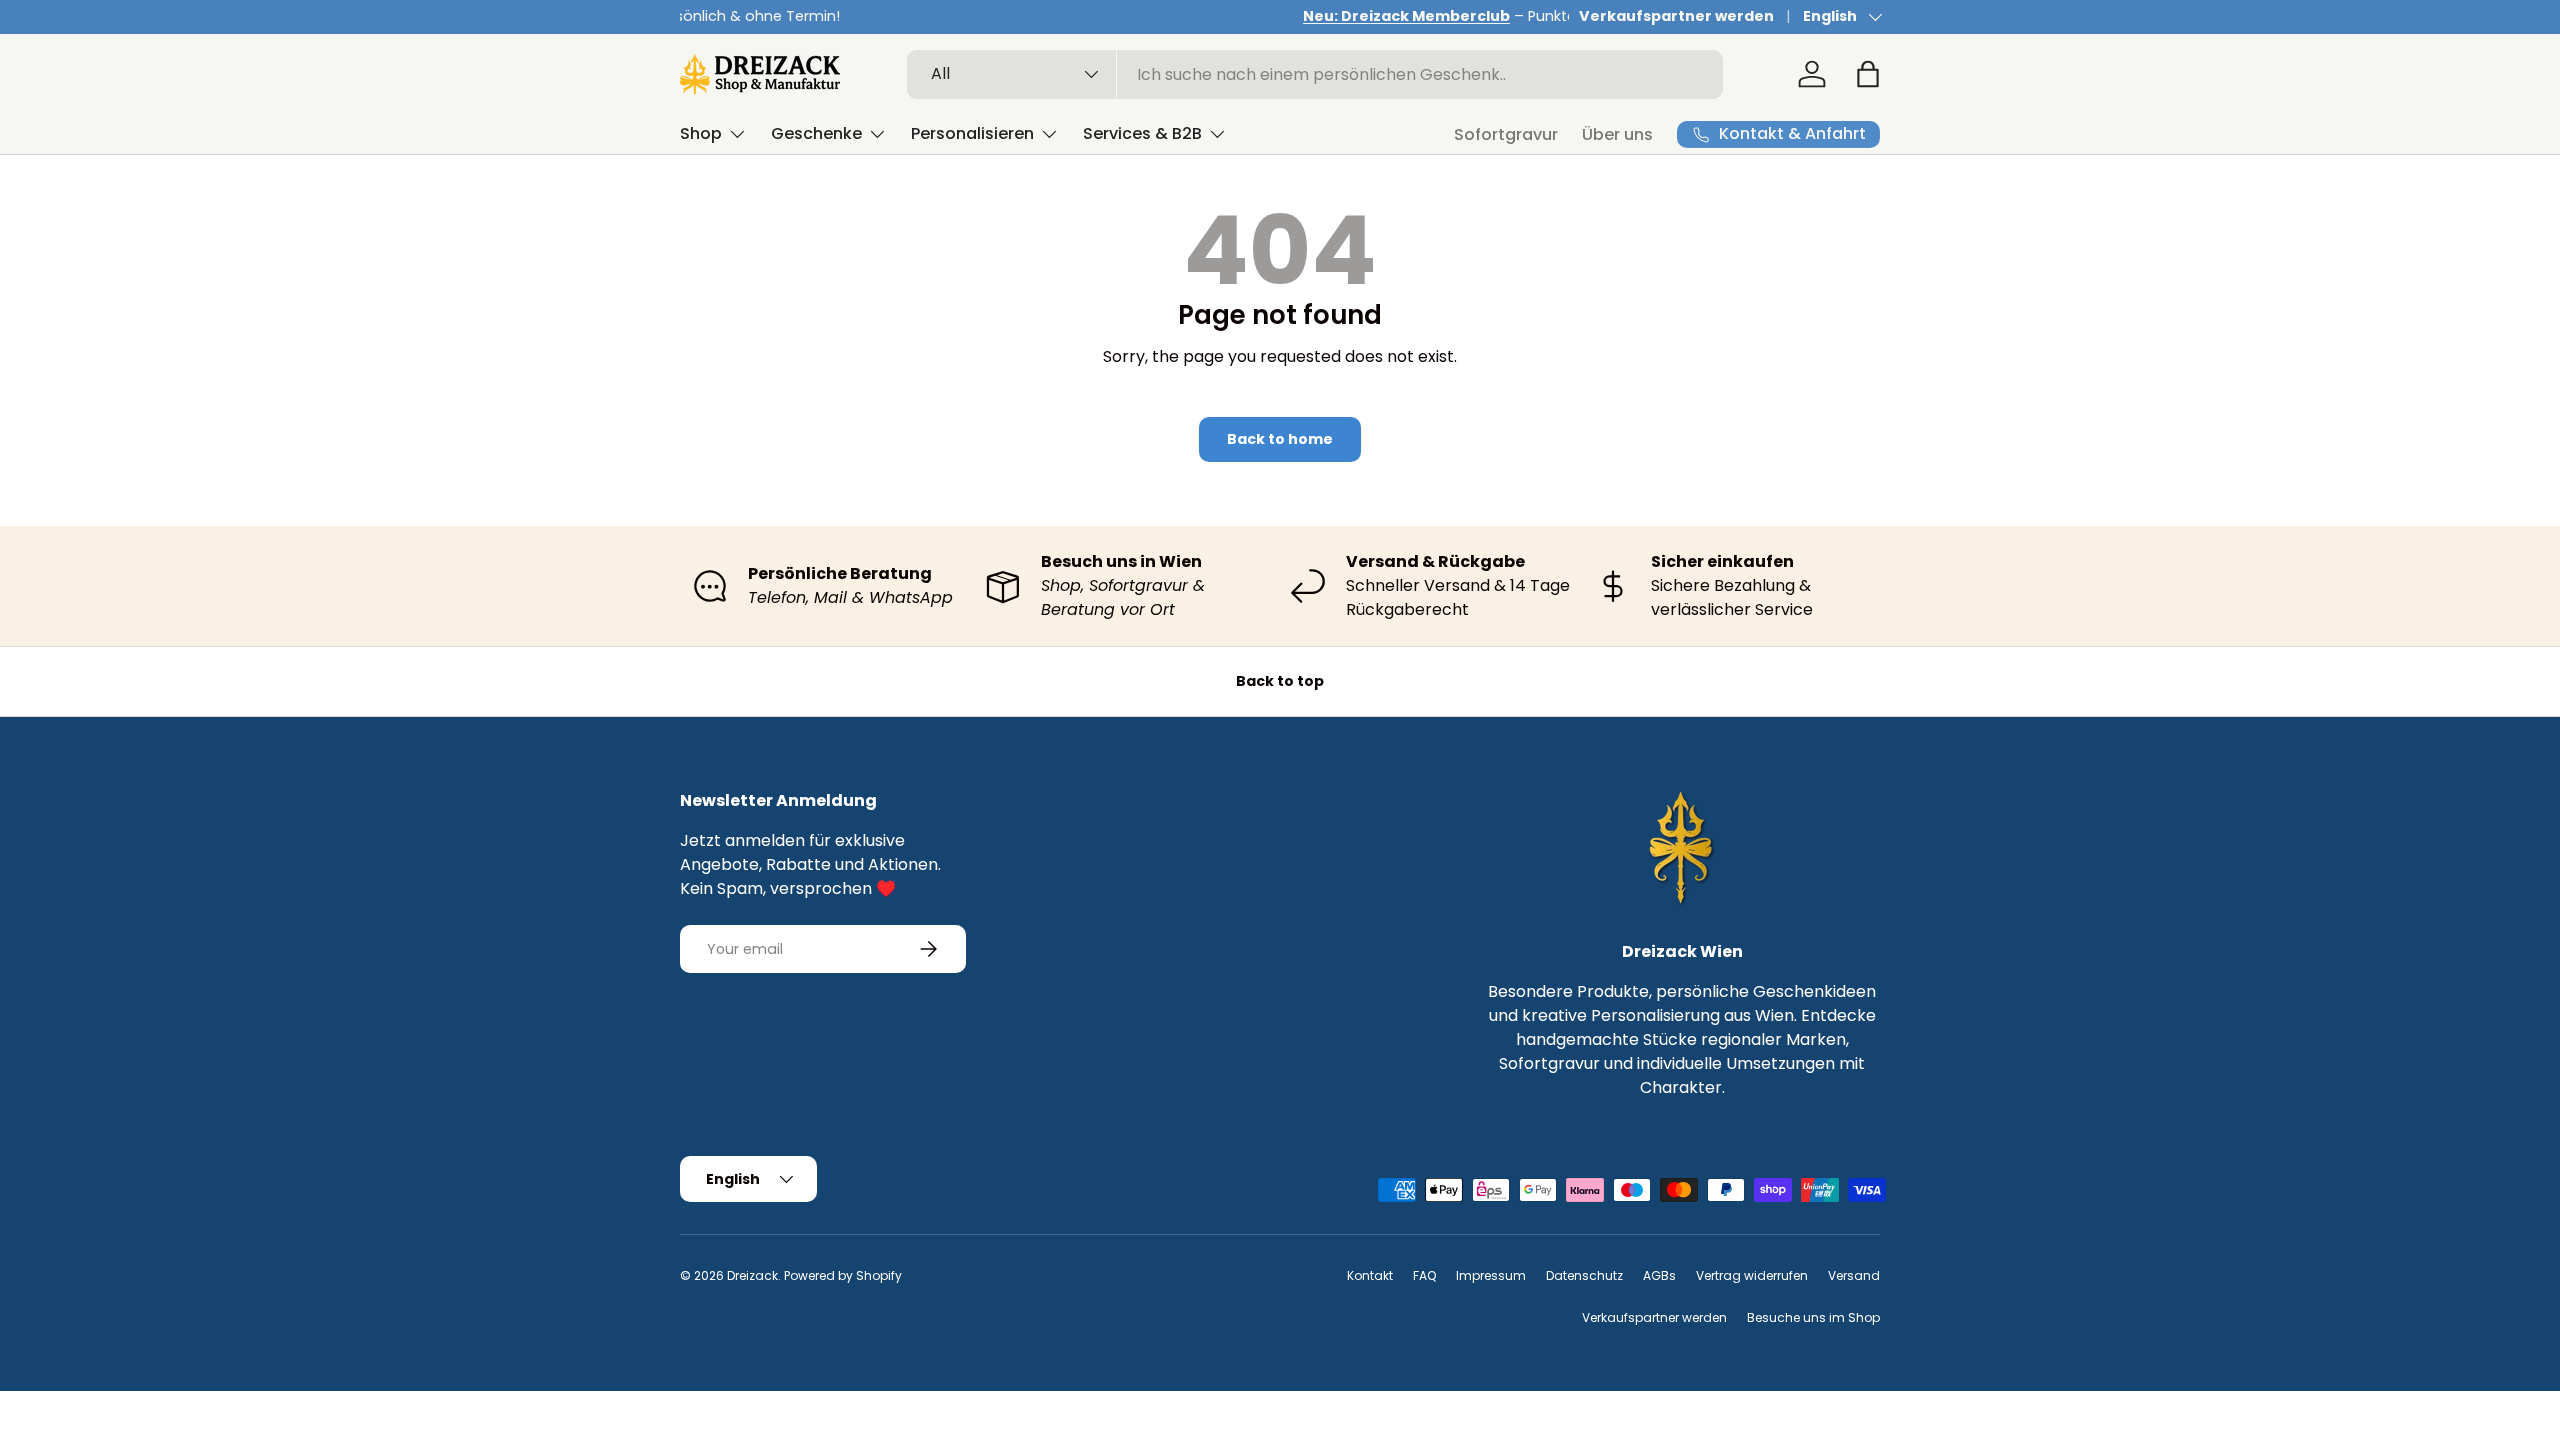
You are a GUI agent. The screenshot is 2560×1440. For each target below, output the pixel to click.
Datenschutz (1584, 1275)
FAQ (1424, 1275)
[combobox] (1315, 74)
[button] (1868, 74)
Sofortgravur (1506, 134)
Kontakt (1370, 1275)
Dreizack (752, 1275)
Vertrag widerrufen (1752, 1275)
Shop (701, 133)
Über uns (1617, 134)
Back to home (1280, 439)
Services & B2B (1142, 133)
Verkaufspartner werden (1676, 16)
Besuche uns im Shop (1813, 1317)
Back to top (1280, 681)
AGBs (1659, 1275)
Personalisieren (972, 133)
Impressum (1491, 1275)
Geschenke (816, 133)
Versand (1854, 1275)
